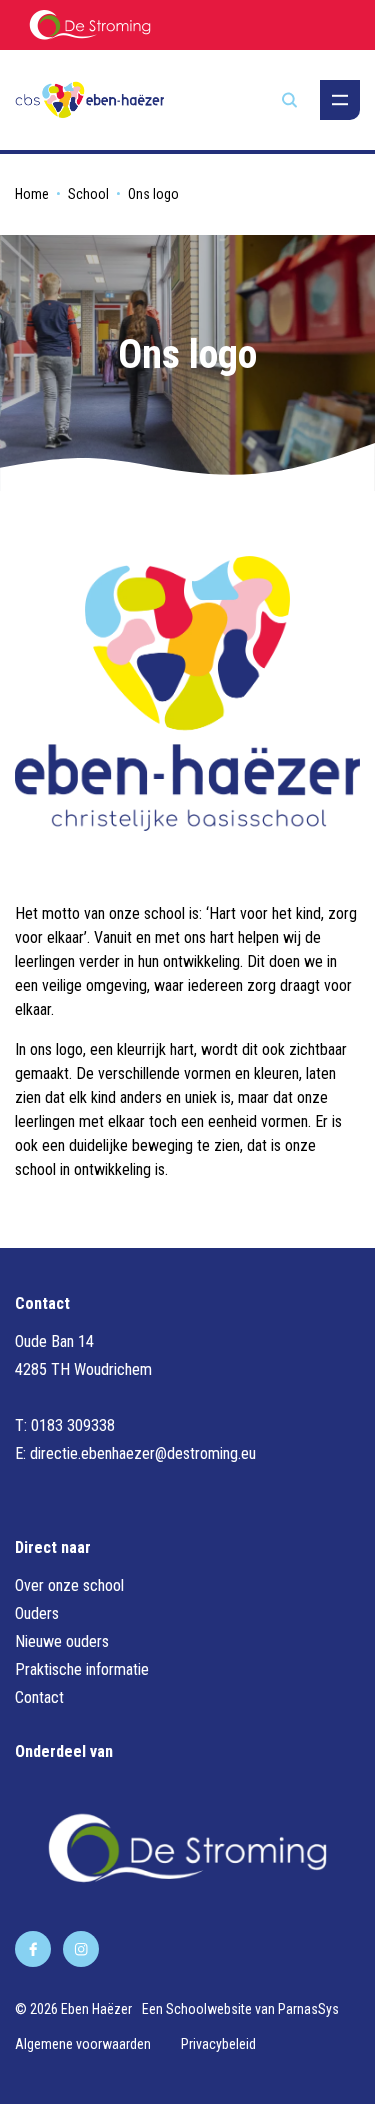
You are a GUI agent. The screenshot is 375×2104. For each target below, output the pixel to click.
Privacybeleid (218, 2044)
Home (32, 194)
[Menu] (340, 100)
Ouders (37, 1613)
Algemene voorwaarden (83, 2044)
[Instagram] (81, 1949)
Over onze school (69, 1585)
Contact (39, 1697)
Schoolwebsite (209, 2009)
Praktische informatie (82, 1669)
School (88, 194)
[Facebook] (33, 1949)
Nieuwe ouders (62, 1641)
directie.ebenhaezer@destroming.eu (143, 1453)
